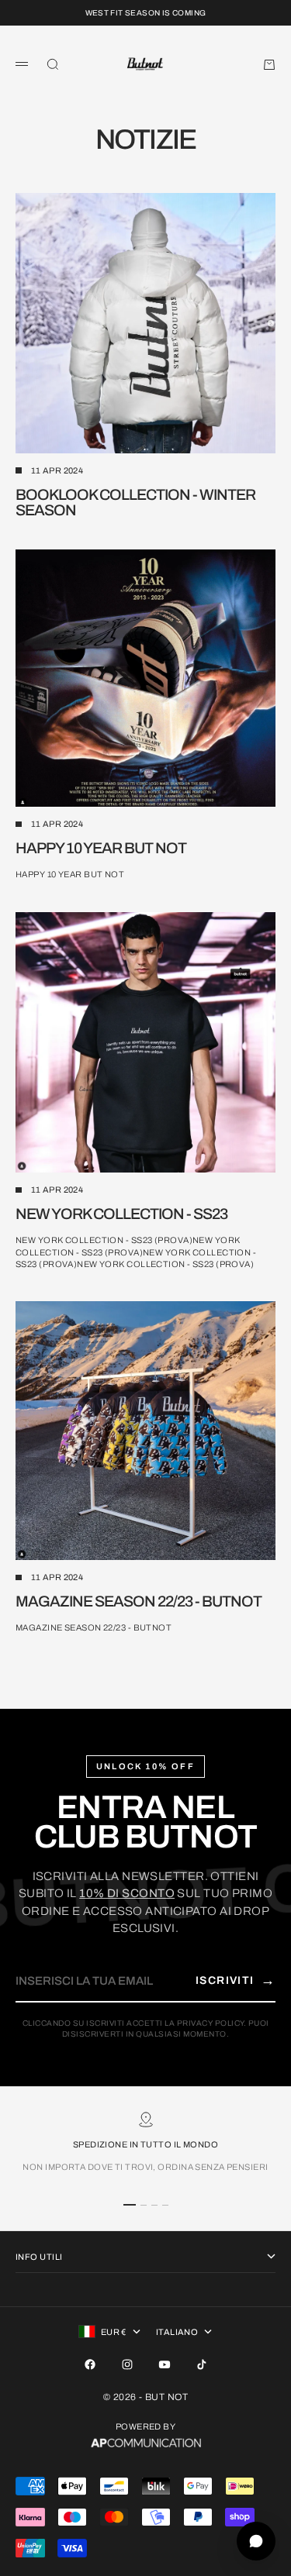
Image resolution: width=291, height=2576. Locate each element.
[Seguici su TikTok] (202, 2364)
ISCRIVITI (236, 1980)
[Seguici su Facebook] (90, 2364)
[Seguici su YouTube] (165, 2364)
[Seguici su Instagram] (127, 2364)
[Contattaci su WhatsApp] (256, 2541)
